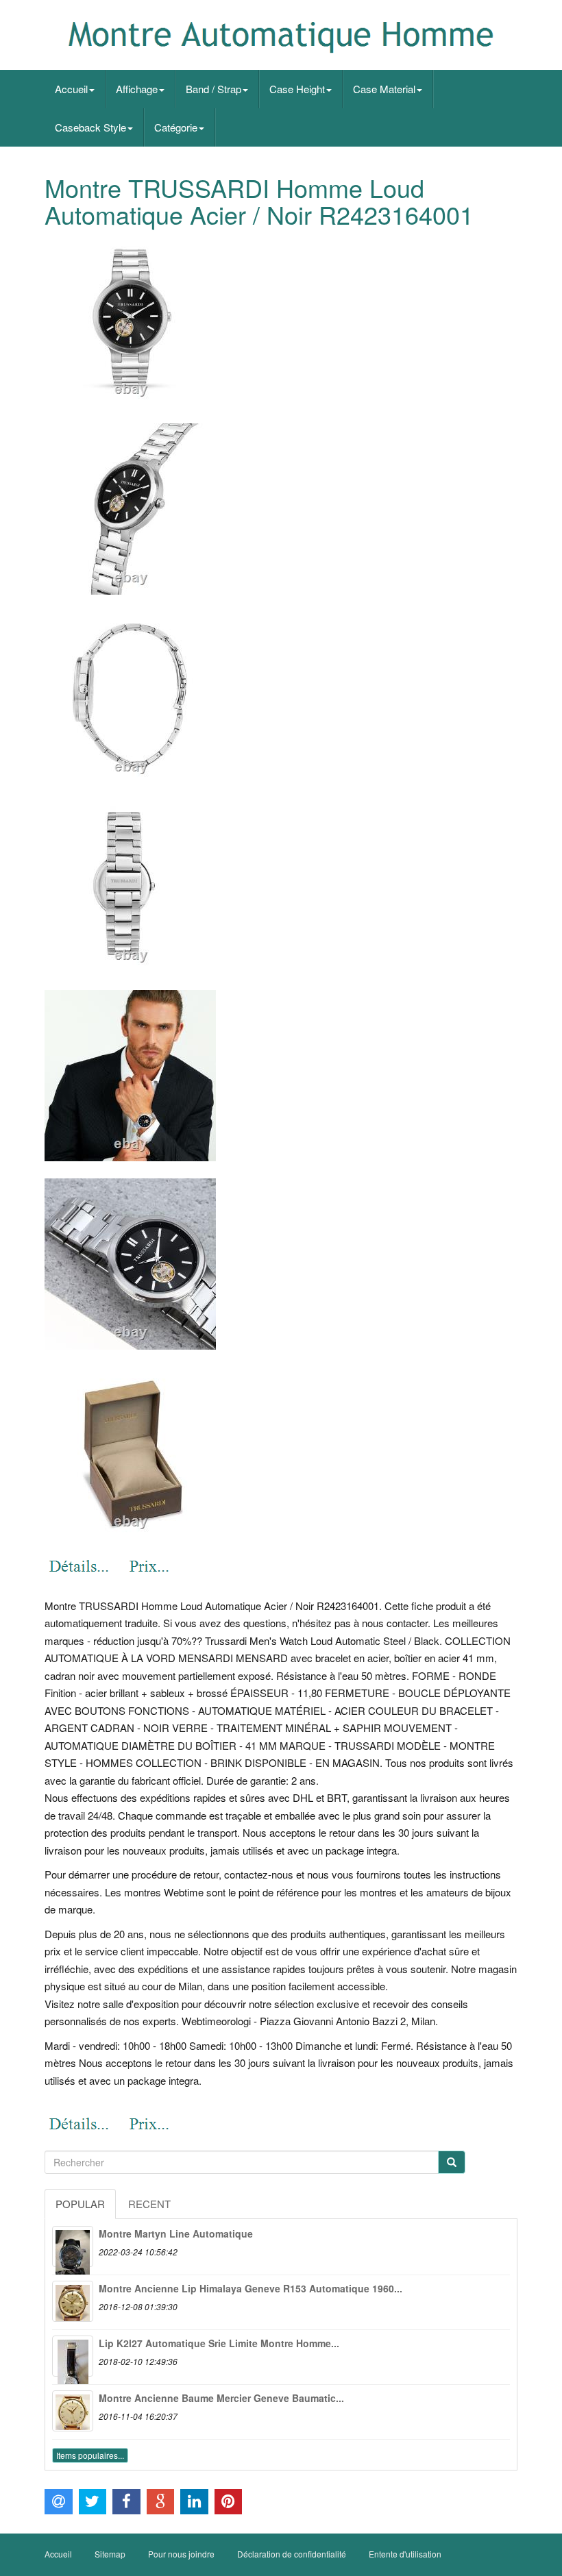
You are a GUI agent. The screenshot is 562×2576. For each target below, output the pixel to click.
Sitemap (110, 2554)
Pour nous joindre (181, 2554)
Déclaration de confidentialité (292, 2554)
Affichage (137, 89)
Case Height (297, 89)
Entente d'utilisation (405, 2554)
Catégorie (176, 127)
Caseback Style (90, 127)
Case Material (384, 89)
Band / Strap (213, 89)
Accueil (71, 89)
